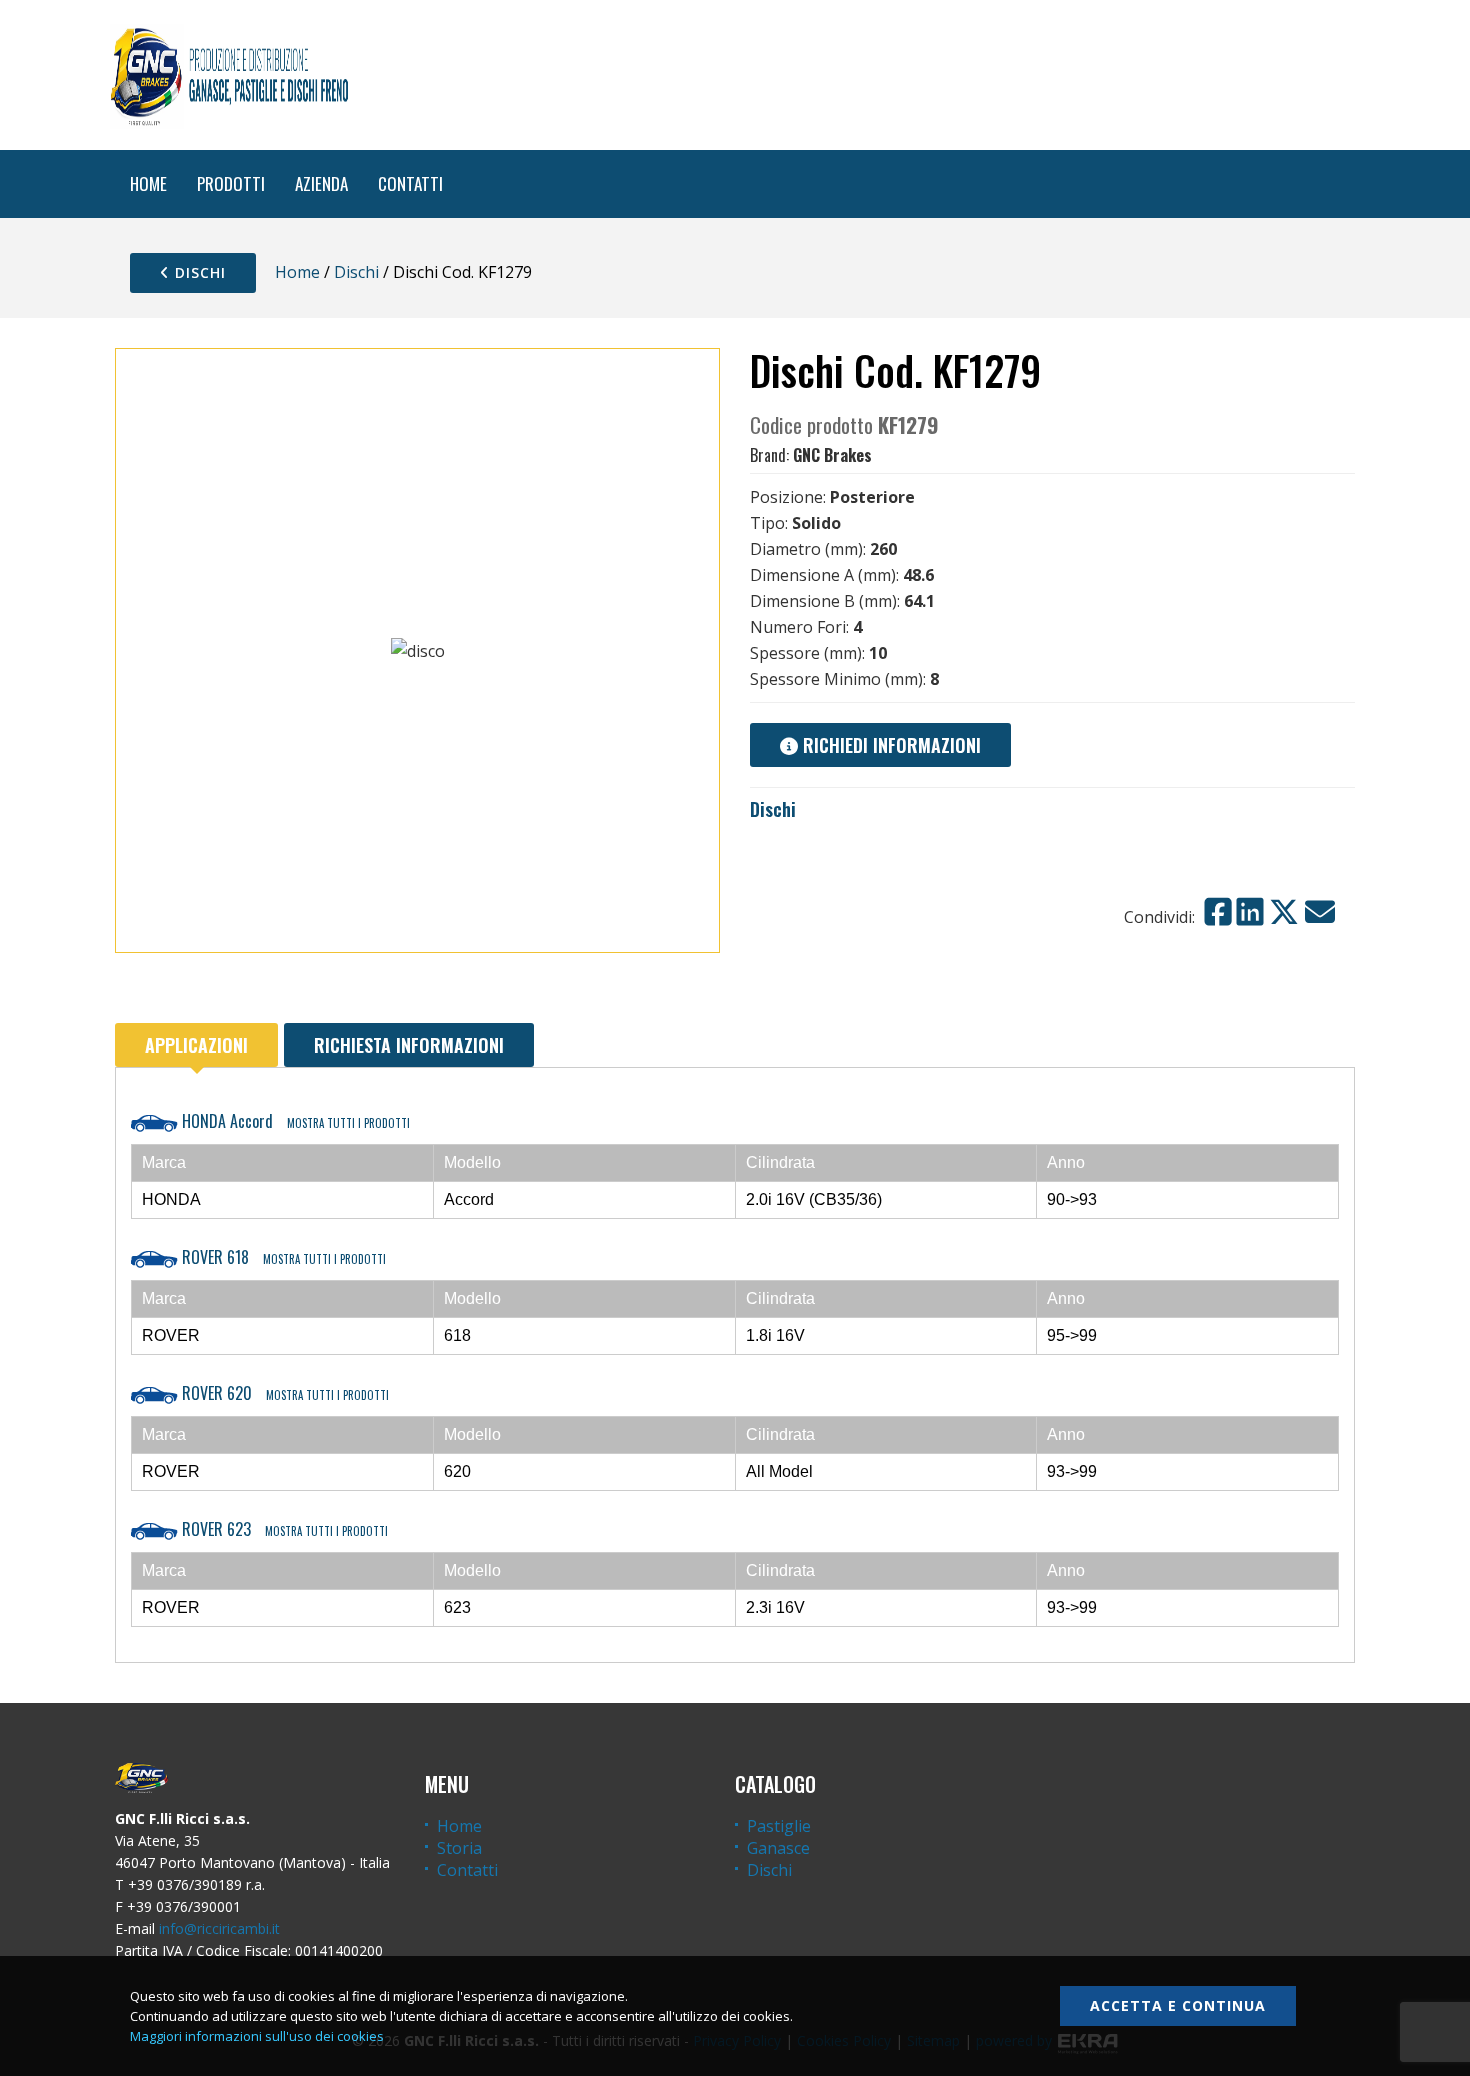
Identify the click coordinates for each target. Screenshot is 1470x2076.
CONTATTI (410, 183)
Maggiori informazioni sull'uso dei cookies (257, 2036)
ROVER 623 (283, 1529)
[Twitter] (1284, 912)
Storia (459, 1848)
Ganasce (778, 1848)
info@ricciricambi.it (219, 1928)
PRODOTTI (231, 183)
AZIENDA (321, 183)
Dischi (198, 272)
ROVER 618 (282, 1257)
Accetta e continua (1178, 2005)
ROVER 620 (283, 1393)
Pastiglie (779, 1826)
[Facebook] (1218, 912)
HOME (148, 183)
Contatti (467, 1870)
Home (297, 272)
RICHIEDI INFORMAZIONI (889, 745)
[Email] (1320, 912)
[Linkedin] (1250, 912)
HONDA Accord (294, 1121)
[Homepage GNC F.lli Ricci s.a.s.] (229, 75)
